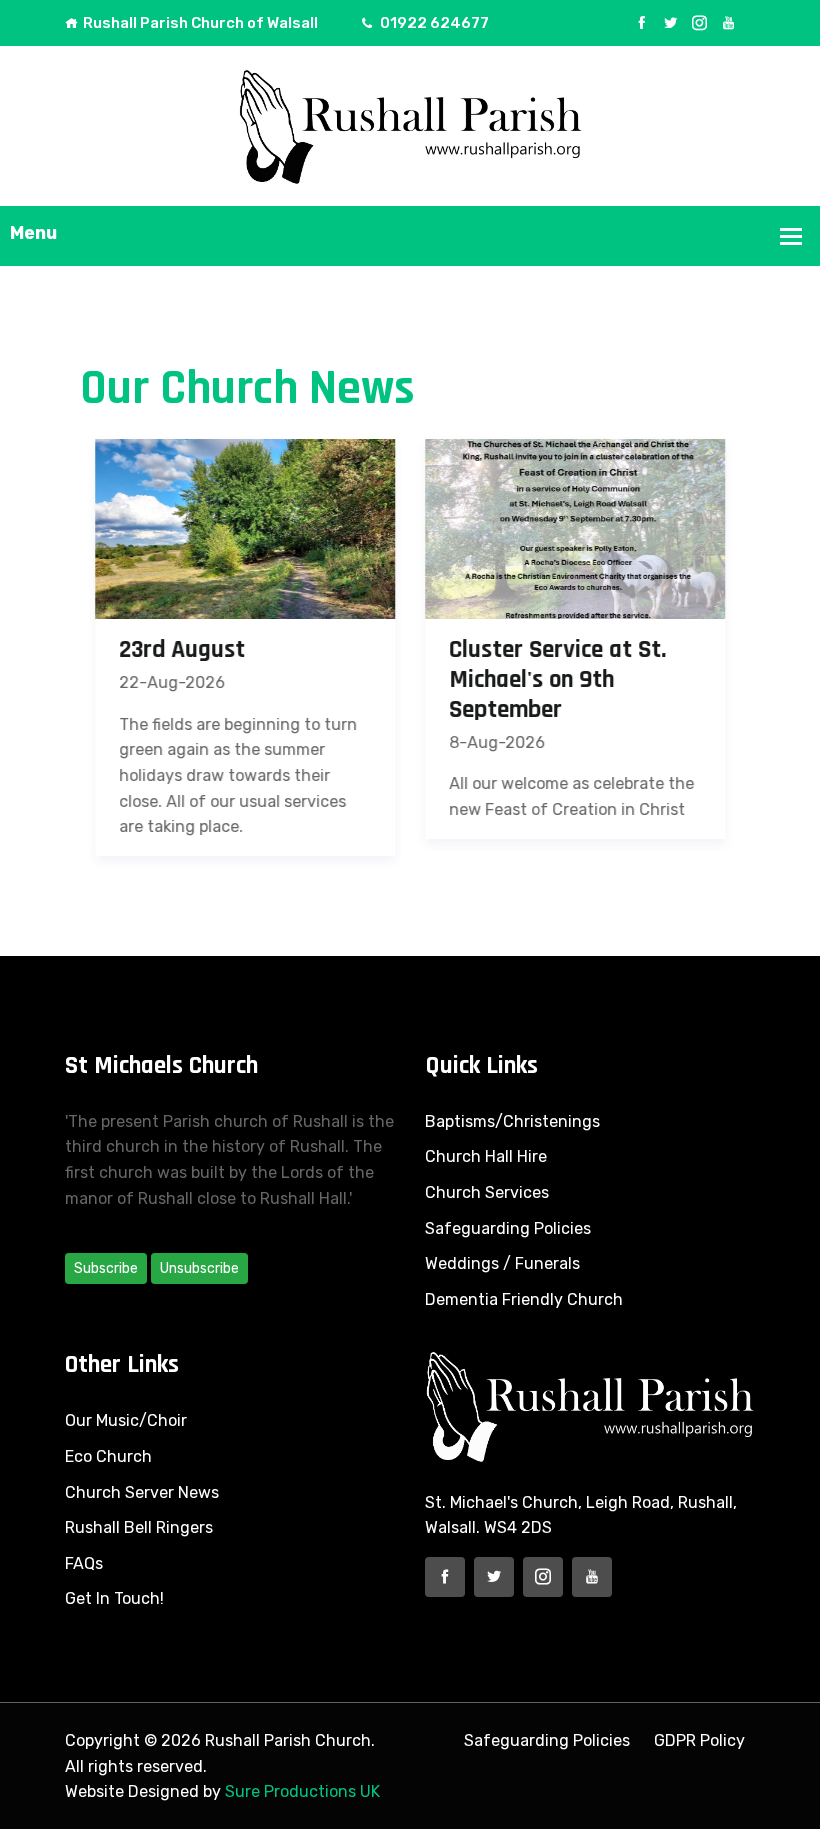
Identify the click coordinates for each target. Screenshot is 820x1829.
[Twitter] (670, 23)
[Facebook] (641, 23)
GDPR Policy (699, 1740)
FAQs (84, 1563)
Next (777, 649)
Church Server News (142, 1492)
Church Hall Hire (486, 1156)
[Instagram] (699, 23)
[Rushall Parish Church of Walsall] (410, 124)
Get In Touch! (114, 1598)
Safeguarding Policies (508, 1228)
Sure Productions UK (302, 1791)
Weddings (462, 1263)
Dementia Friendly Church (524, 1299)
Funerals (547, 1263)
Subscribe (106, 1268)
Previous (42, 649)
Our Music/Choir (126, 1420)
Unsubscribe (199, 1268)
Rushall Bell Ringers (139, 1527)
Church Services (487, 1192)
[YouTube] (728, 23)
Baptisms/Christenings (512, 1121)
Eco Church (108, 1456)
